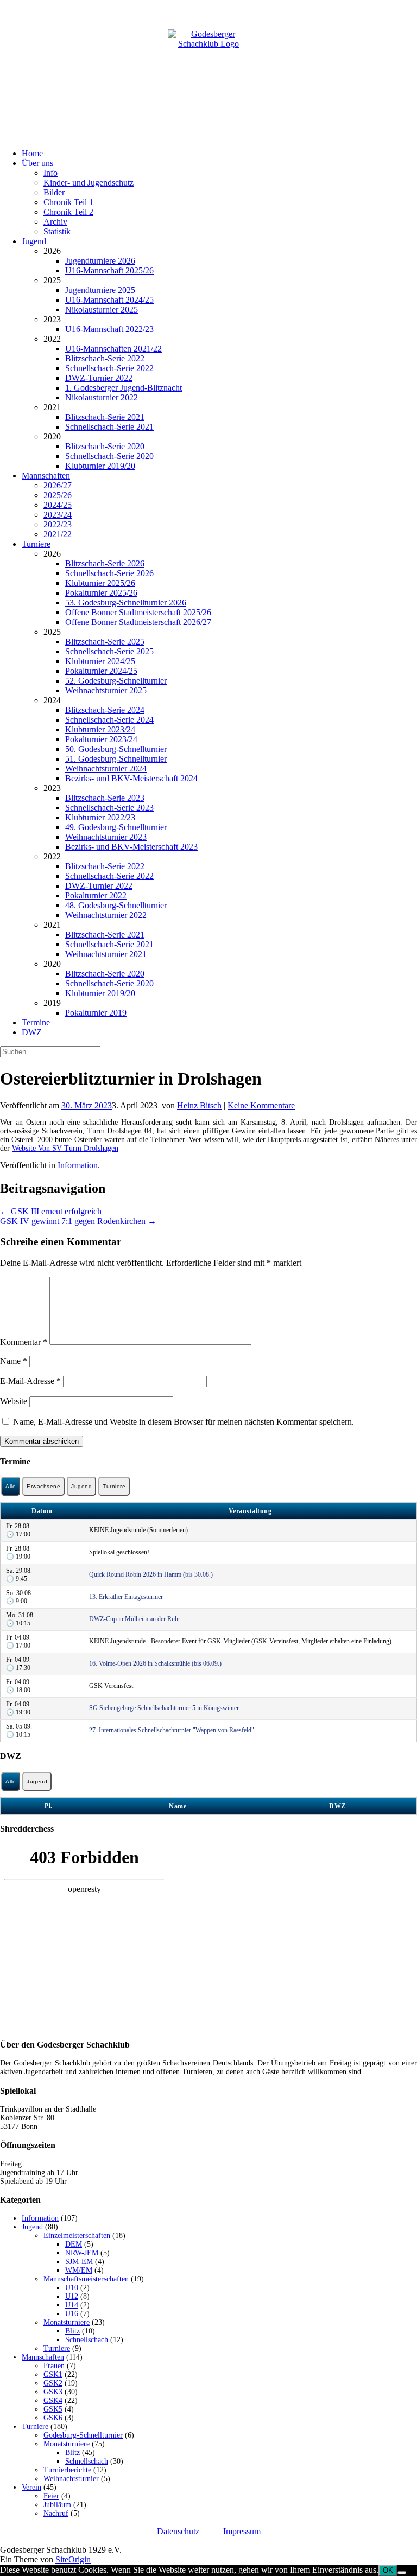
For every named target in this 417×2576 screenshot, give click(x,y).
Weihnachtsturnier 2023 (106, 837)
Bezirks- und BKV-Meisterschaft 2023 (131, 847)
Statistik (57, 231)
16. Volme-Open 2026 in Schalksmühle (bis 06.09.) (155, 1663)
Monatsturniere (67, 2322)
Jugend (34, 241)
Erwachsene (43, 1486)
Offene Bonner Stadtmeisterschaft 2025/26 (138, 612)
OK (388, 2570)
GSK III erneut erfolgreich (51, 1211)
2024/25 (58, 505)
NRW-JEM (82, 2253)
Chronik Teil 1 (68, 202)
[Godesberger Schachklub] (208, 70)
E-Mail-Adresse (30, 1381)
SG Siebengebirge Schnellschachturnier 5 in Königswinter (164, 1708)
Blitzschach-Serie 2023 (105, 798)
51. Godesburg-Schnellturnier (116, 759)
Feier (51, 2496)
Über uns (37, 163)
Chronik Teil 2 (68, 212)
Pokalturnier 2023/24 (101, 739)
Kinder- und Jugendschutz (89, 183)
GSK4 (53, 2400)
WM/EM (79, 2270)
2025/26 (58, 495)
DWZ (32, 1032)
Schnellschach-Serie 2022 (109, 368)
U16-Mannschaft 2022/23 (109, 329)
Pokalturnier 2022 (96, 895)
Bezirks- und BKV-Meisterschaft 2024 (131, 778)
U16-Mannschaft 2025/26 (109, 270)
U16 (72, 2314)
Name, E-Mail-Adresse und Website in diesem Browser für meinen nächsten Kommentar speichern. (184, 1422)
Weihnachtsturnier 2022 (106, 915)
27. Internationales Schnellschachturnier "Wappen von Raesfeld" (172, 1730)
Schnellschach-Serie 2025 (109, 651)
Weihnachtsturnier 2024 (106, 769)
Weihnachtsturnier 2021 (106, 954)
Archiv (55, 222)
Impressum (242, 2531)
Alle (11, 1486)
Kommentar (24, 1342)
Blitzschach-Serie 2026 (105, 563)
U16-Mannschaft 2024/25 (109, 300)
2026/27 (58, 485)
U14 (72, 2305)
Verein (31, 2487)
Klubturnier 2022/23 (100, 817)
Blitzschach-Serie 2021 (105, 417)
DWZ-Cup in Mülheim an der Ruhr (135, 1619)
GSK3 (53, 2392)
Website (14, 1401)
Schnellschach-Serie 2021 (109, 427)
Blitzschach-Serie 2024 (105, 710)
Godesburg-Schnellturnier (83, 2435)
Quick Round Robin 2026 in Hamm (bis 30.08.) (151, 1574)
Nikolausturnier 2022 (102, 397)
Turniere (36, 544)
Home (32, 153)
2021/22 (58, 534)
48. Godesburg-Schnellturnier (116, 905)
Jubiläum (57, 2505)
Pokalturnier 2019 (96, 1013)
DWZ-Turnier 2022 (99, 378)
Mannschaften (46, 476)
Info (50, 173)
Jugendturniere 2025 (100, 290)
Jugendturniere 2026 (100, 261)
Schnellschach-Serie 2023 (109, 808)
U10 (72, 2288)
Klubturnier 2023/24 (100, 729)
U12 (72, 2296)
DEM (74, 2244)
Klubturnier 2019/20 (100, 466)
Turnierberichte (67, 2470)
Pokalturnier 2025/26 (101, 593)
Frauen (54, 2366)
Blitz (72, 2331)
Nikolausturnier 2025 (102, 310)
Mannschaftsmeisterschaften (86, 2279)
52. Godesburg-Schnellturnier (116, 681)
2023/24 (58, 515)
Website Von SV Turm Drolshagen (65, 1148)
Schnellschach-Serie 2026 (109, 573)
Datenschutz (178, 2531)
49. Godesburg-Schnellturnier (116, 827)
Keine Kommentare (261, 1105)
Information (78, 1165)
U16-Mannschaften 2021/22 (113, 349)
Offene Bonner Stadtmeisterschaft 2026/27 (138, 622)
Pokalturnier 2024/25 (101, 671)
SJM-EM (79, 2262)
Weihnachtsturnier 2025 (106, 690)
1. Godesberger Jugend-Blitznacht (124, 388)
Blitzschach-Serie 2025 (105, 642)
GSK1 (53, 2374)
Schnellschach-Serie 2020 (109, 456)
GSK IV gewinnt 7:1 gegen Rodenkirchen (78, 1221)
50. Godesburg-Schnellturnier (116, 749)
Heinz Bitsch (199, 1105)
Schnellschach (87, 2340)
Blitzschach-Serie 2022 (105, 358)
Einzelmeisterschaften (77, 2236)
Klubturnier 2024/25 (100, 661)
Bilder (54, 192)
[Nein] (402, 2573)
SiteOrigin (73, 2559)
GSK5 (53, 2409)
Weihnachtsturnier (71, 2479)
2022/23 (58, 524)
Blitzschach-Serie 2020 (105, 446)
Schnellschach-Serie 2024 (109, 720)
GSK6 (53, 2418)
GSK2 (53, 2383)
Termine (36, 1022)
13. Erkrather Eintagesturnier (126, 1597)
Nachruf (56, 2513)
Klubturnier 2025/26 (100, 583)
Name (14, 1361)
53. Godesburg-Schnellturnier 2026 (126, 602)
